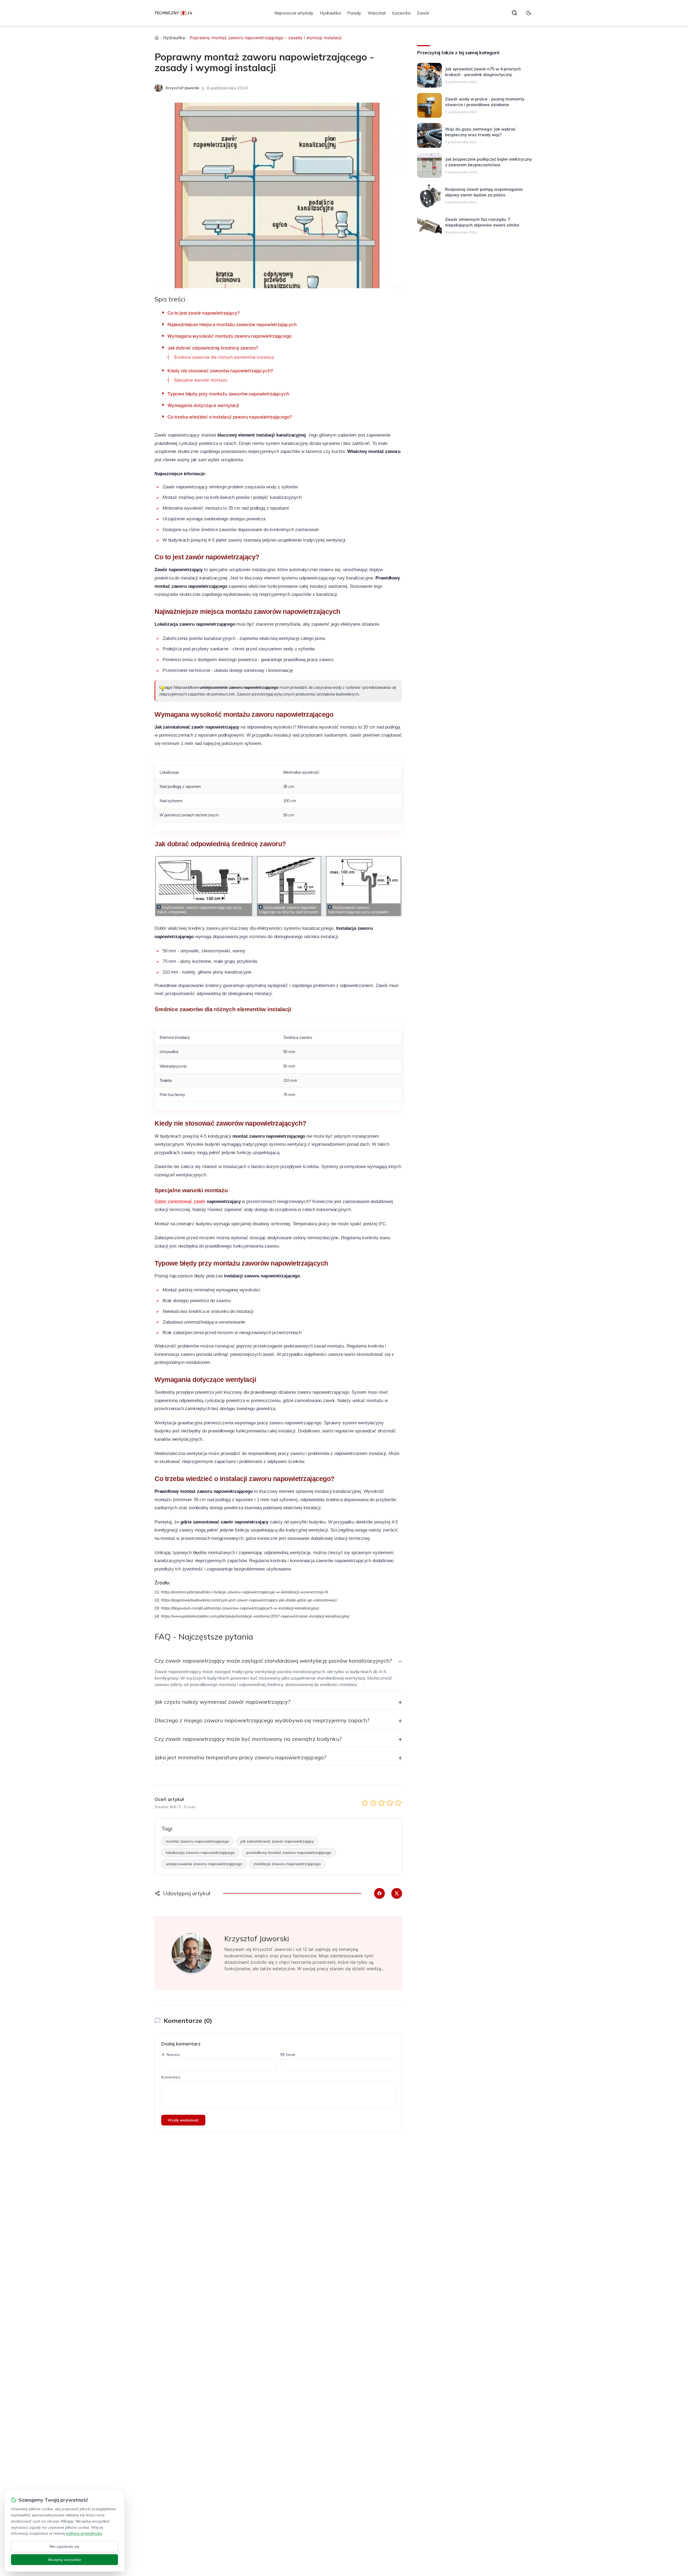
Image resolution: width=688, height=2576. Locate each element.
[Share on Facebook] (379, 1893)
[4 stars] (390, 1803)
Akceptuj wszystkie (64, 2560)
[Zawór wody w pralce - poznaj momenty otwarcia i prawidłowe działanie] (429, 105)
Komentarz (171, 2077)
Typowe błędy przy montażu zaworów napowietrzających (228, 394)
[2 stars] (373, 1803)
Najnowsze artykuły (294, 13)
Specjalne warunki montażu (201, 380)
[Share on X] (397, 1893)
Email (291, 2055)
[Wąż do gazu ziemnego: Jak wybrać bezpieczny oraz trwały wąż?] (429, 135)
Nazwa (173, 2055)
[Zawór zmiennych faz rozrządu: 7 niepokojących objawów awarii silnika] (429, 226)
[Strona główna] (157, 38)
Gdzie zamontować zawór (180, 1201)
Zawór (423, 13)
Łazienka (401, 13)
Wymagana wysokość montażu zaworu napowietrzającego (230, 336)
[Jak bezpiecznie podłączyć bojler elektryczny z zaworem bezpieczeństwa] (429, 165)
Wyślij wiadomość (183, 2120)
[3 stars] (381, 1803)
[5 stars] (398, 1803)
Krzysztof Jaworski (257, 1938)
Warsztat (377, 13)
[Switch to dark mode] (529, 13)
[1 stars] (365, 1803)
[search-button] (514, 13)
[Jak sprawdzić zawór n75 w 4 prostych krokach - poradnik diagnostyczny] (429, 75)
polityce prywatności (84, 2533)
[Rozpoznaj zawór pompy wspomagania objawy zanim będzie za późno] (429, 196)
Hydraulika (330, 13)
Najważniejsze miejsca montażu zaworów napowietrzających (232, 325)
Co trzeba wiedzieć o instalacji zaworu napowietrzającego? (230, 417)
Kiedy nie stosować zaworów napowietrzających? (220, 371)
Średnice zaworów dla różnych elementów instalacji (224, 357)
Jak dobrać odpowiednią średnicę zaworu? (213, 348)
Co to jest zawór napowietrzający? (203, 313)
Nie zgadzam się (64, 2546)
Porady (354, 13)
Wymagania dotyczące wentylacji (203, 405)
